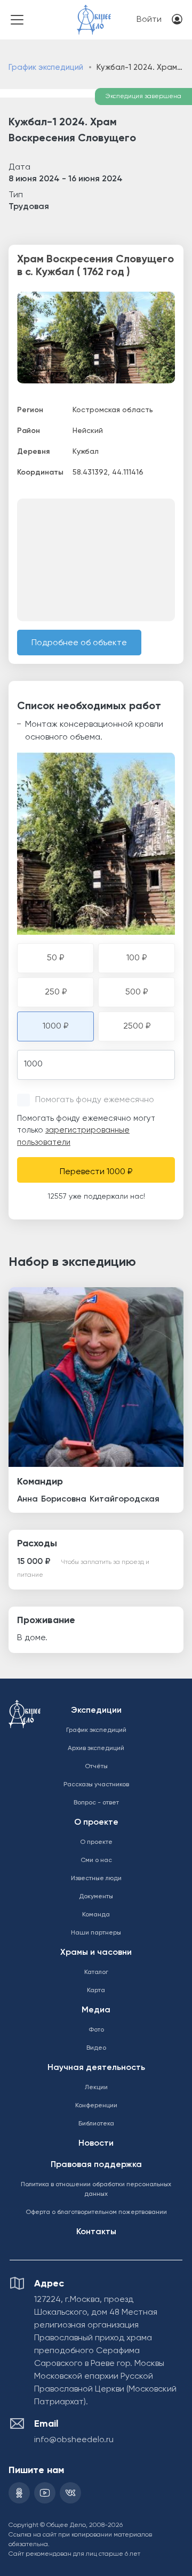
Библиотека (96, 2124)
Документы (96, 1897)
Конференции (96, 2106)
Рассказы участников (96, 1785)
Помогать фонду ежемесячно (95, 1100)
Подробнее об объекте (79, 643)
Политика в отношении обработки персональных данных (96, 2189)
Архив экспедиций (96, 1748)
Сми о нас (96, 1860)
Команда (96, 1915)
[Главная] (94, 13)
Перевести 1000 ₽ (96, 1172)
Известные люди (96, 1879)
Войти (149, 20)
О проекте (96, 1823)
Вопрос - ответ (96, 1803)
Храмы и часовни (96, 1953)
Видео (96, 2048)
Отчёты (96, 1767)
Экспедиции (96, 1711)
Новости (96, 2144)
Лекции (96, 2088)
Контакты (96, 2232)
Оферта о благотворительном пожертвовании (96, 2212)
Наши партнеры (96, 1933)
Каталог (96, 1972)
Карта (96, 1991)
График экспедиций (46, 67)
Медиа (96, 2010)
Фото (96, 2030)
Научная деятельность (96, 2068)
